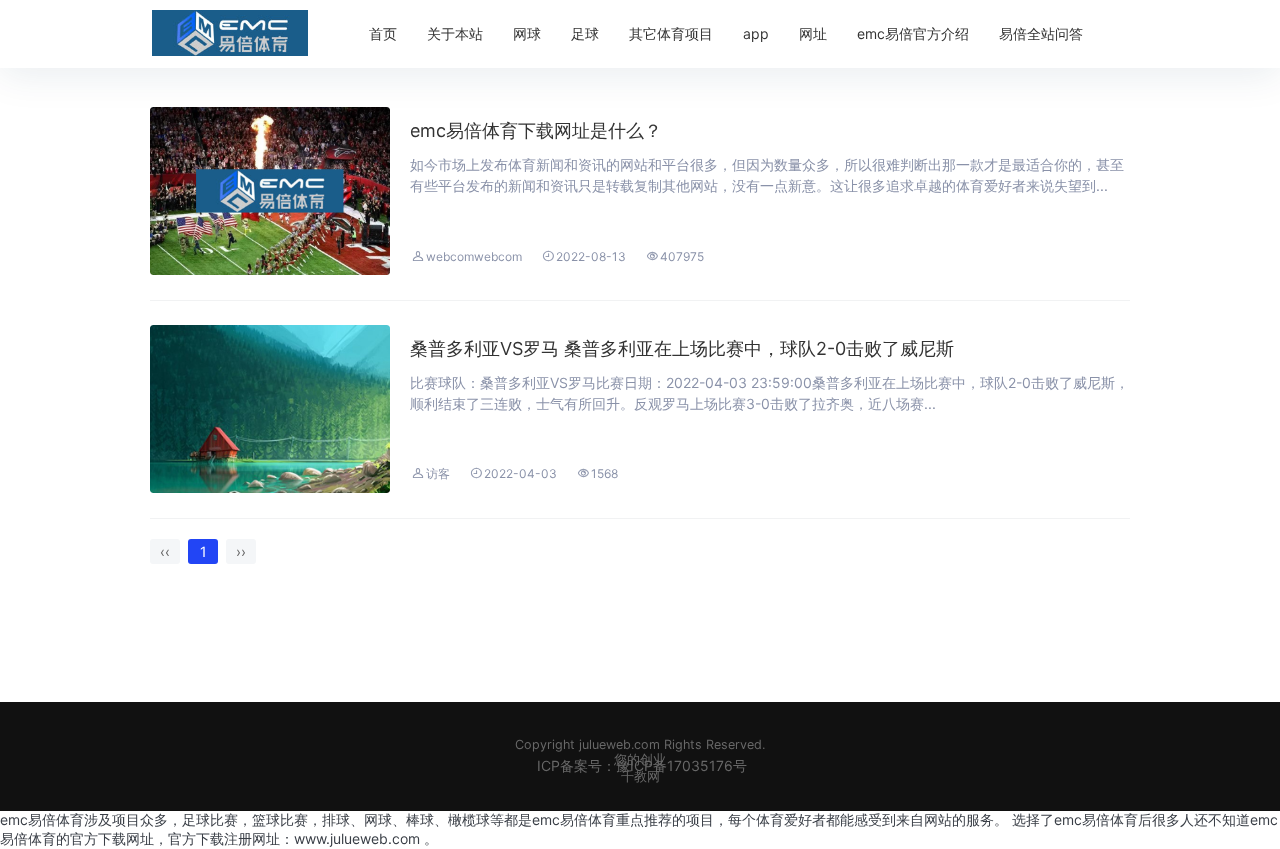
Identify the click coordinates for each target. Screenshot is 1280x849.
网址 (813, 33)
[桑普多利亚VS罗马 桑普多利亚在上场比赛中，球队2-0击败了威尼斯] (270, 409)
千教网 (640, 776)
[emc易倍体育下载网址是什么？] (270, 191)
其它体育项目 (671, 33)
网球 (527, 33)
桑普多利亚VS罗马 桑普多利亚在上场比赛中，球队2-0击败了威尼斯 (682, 348)
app (756, 33)
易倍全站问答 (1041, 33)
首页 (383, 33)
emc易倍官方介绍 (913, 33)
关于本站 (455, 33)
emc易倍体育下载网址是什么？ (536, 130)
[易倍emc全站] (230, 33)
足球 (585, 33)
